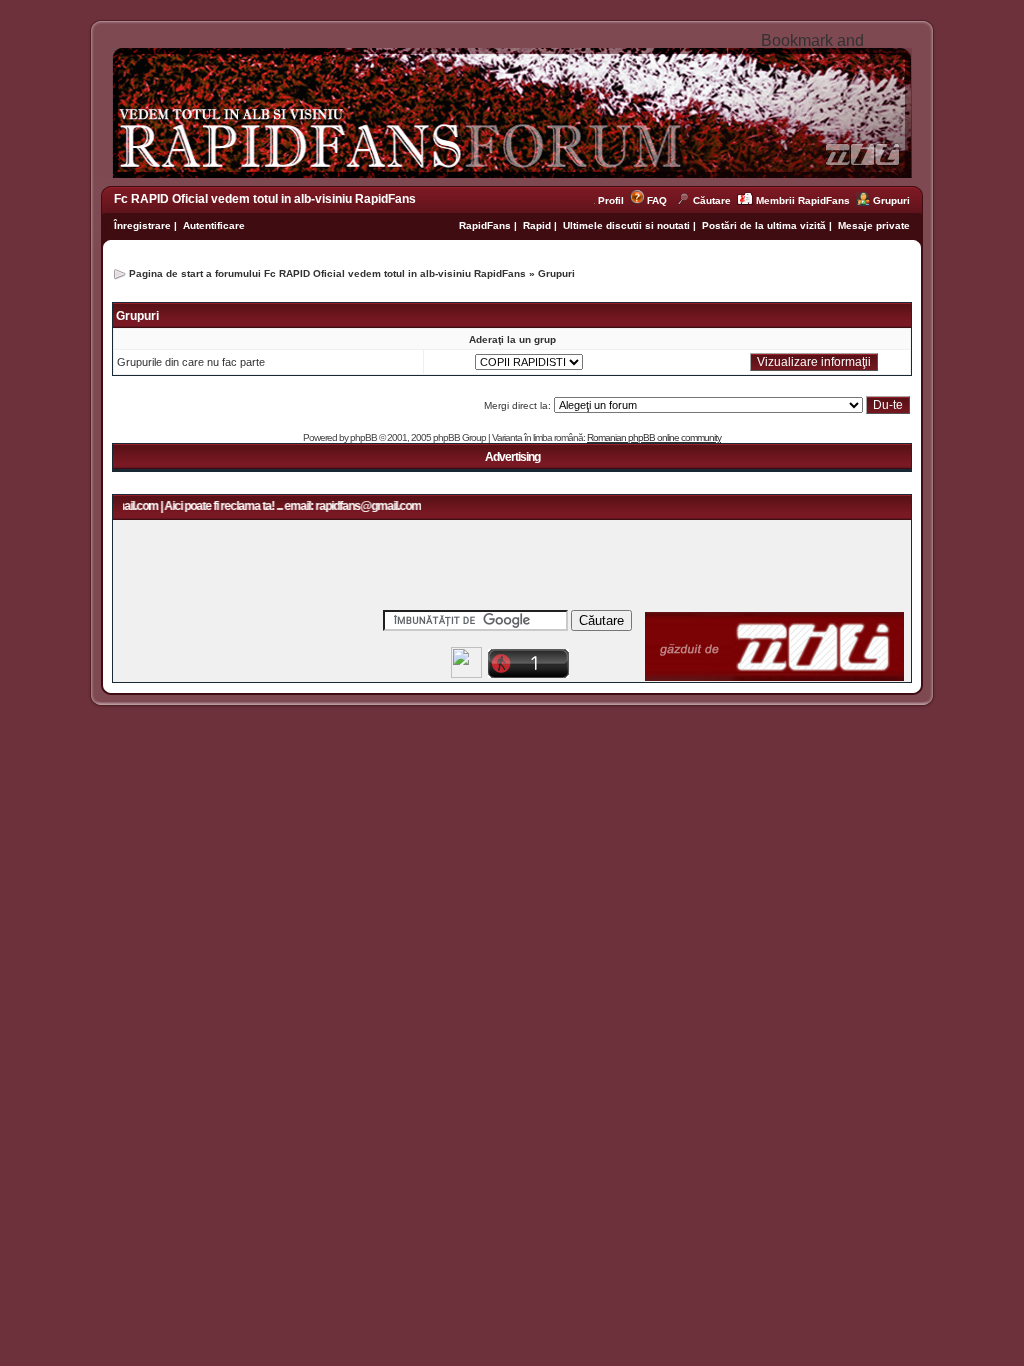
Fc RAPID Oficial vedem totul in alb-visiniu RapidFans (265, 199)
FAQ (657, 200)
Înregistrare (142, 225)
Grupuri (891, 200)
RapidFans (486, 225)
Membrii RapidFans (803, 200)
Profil (614, 200)
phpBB (363, 437)
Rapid (538, 225)
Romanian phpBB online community (654, 437)
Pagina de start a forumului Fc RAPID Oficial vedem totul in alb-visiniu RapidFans (327, 273)
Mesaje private (874, 225)
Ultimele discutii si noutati (626, 225)
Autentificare (214, 225)
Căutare (712, 200)
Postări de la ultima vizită (764, 225)
